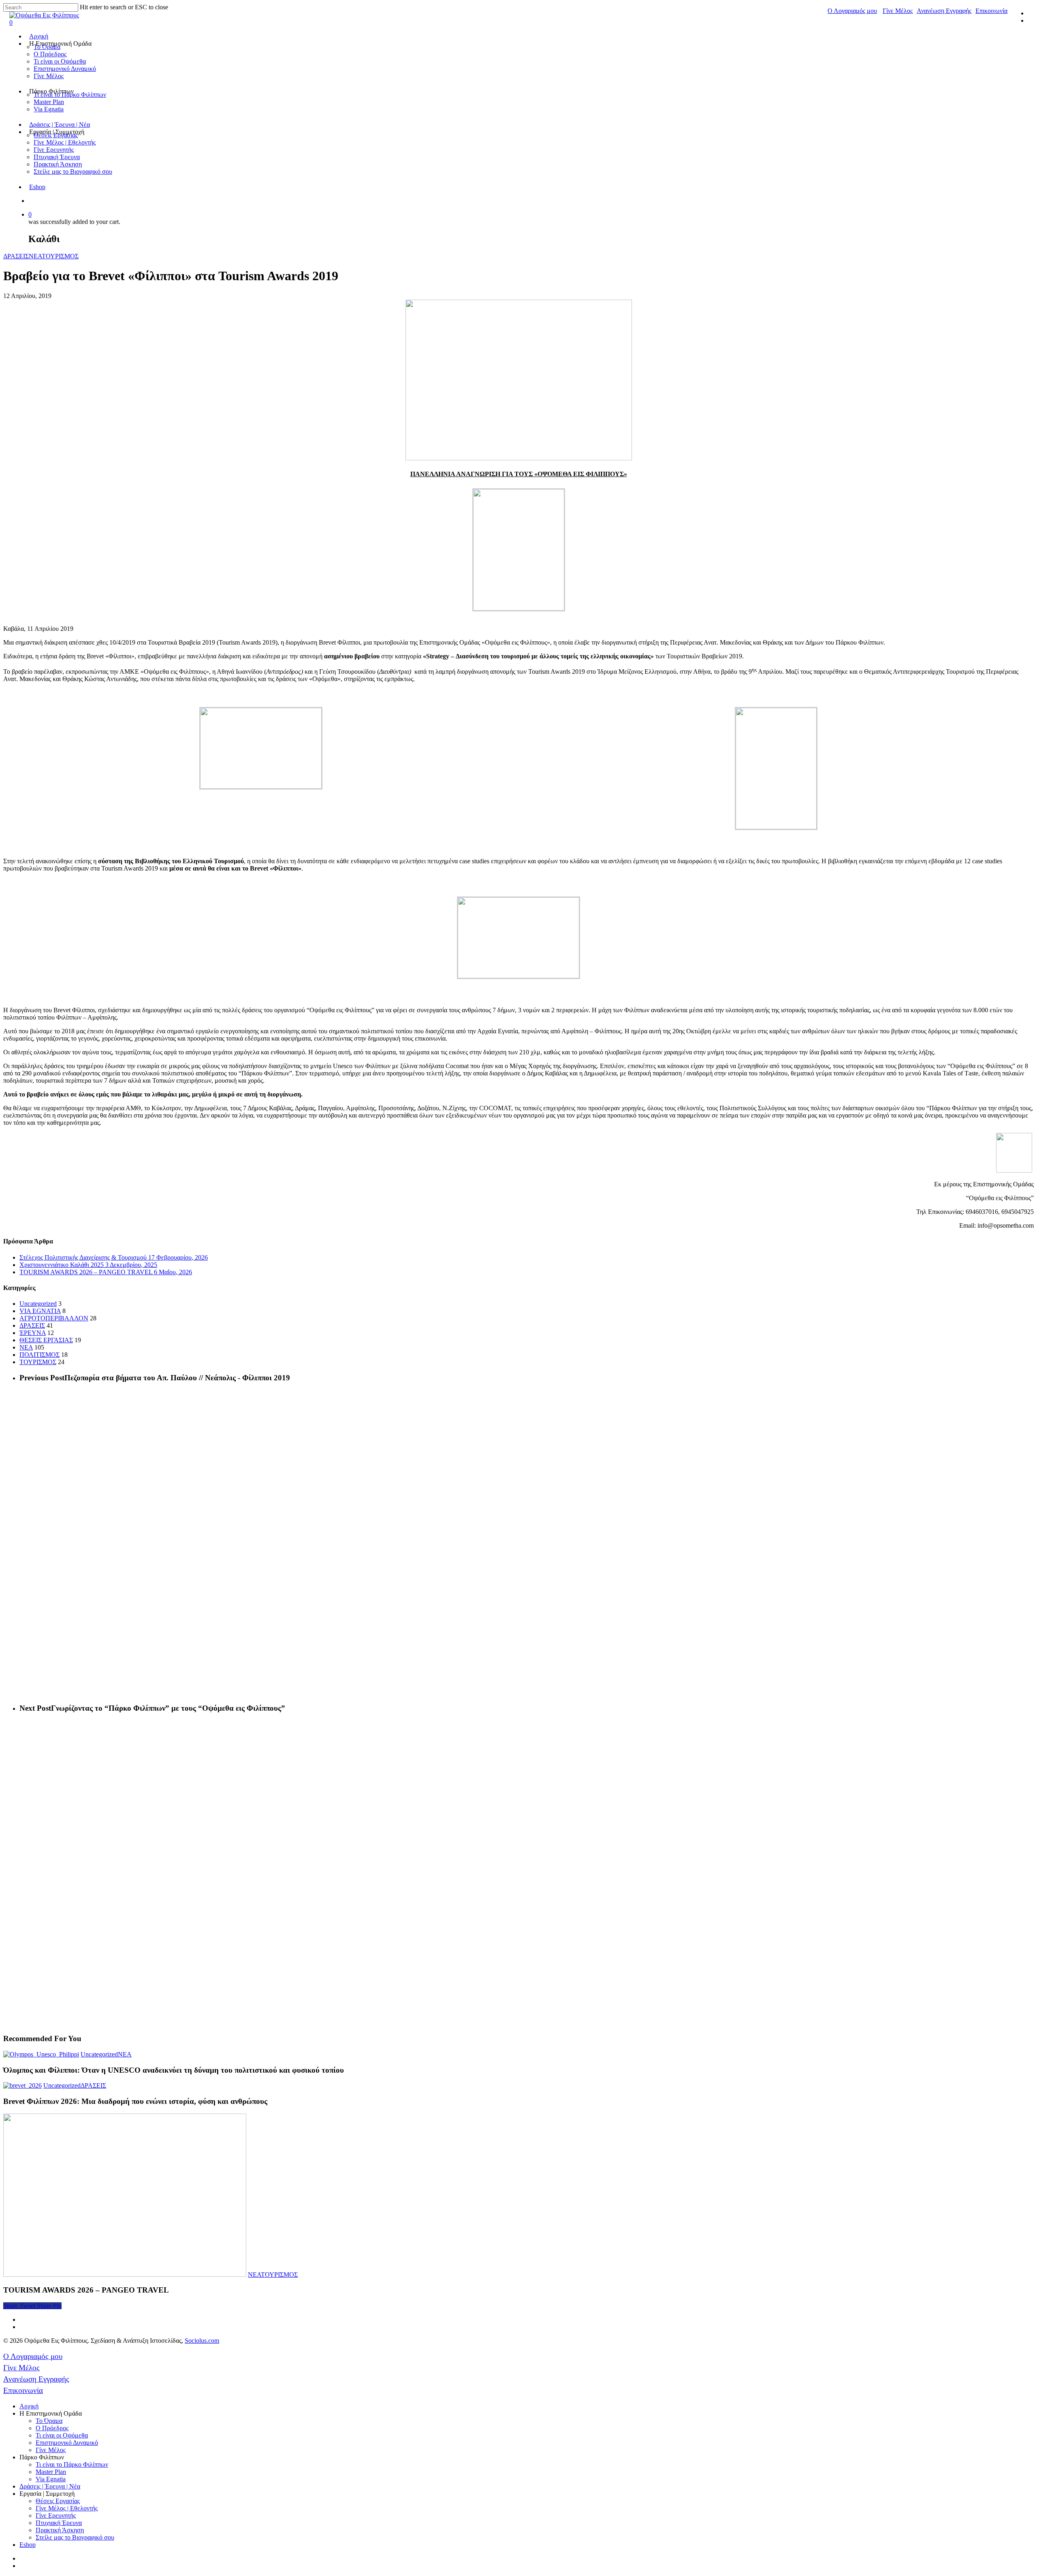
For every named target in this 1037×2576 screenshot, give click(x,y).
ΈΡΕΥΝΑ (33, 1333)
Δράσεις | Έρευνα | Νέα (60, 125)
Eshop (37, 187)
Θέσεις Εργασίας (56, 135)
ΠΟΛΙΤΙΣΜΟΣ (39, 1355)
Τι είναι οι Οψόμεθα (60, 61)
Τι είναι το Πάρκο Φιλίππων (70, 95)
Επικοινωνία (991, 11)
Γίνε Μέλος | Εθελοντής (65, 142)
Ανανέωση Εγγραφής (944, 11)
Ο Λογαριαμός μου (852, 11)
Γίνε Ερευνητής (54, 150)
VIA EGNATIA (40, 1311)
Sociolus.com (202, 2341)
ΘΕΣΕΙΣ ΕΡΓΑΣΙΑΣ (46, 1340)
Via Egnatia (49, 109)
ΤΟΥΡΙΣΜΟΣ (60, 256)
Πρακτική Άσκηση (58, 164)
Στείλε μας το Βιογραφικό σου (73, 171)
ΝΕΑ (35, 256)
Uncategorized (38, 1304)
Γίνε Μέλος (898, 11)
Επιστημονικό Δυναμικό (65, 69)
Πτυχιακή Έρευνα (57, 157)
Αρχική (39, 36)
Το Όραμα (47, 47)
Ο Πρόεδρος (50, 54)
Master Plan (49, 102)
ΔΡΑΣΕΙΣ (16, 256)
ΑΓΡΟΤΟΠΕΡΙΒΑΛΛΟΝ (54, 1318)
